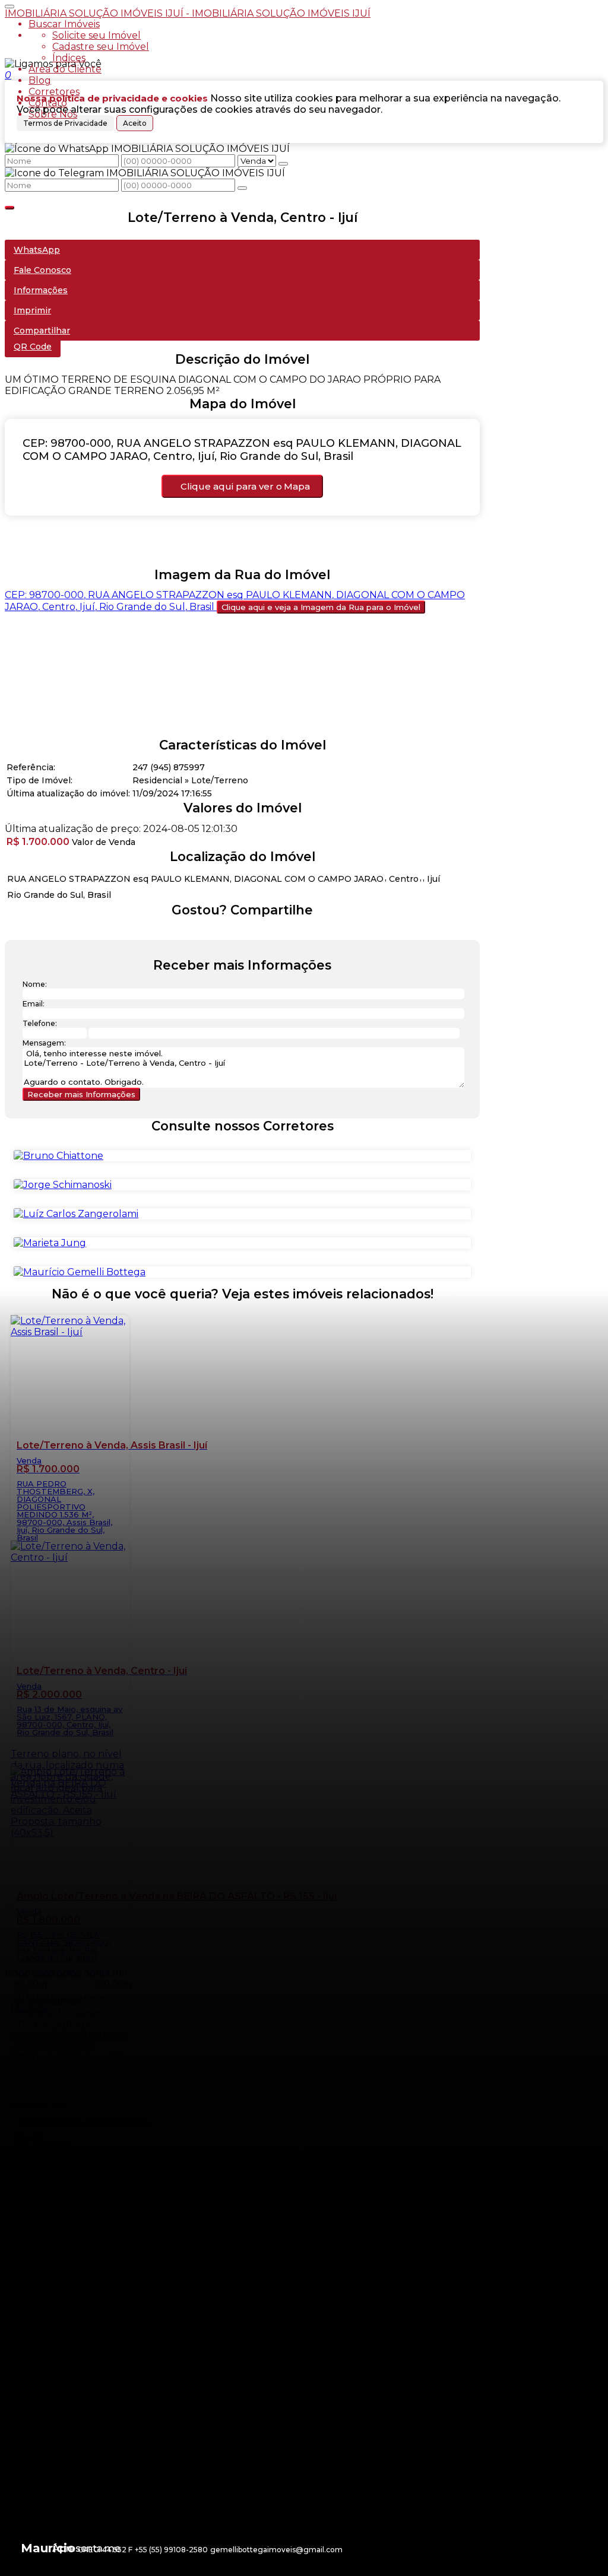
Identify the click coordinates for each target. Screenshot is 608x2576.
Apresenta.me (86, 2548)
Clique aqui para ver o (245, 486)
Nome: (35, 984)
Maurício (48, 2548)
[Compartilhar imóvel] (9, 208)
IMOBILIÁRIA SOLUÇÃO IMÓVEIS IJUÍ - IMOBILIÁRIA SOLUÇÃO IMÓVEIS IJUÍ (188, 13)
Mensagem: (44, 1043)
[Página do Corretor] (58, 1156)
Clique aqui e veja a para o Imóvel (321, 607)
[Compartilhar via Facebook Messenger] (254, 933)
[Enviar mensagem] (283, 164)
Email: (34, 1004)
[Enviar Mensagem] (242, 188)
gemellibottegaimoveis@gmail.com (276, 2550)
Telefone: (40, 1023)
